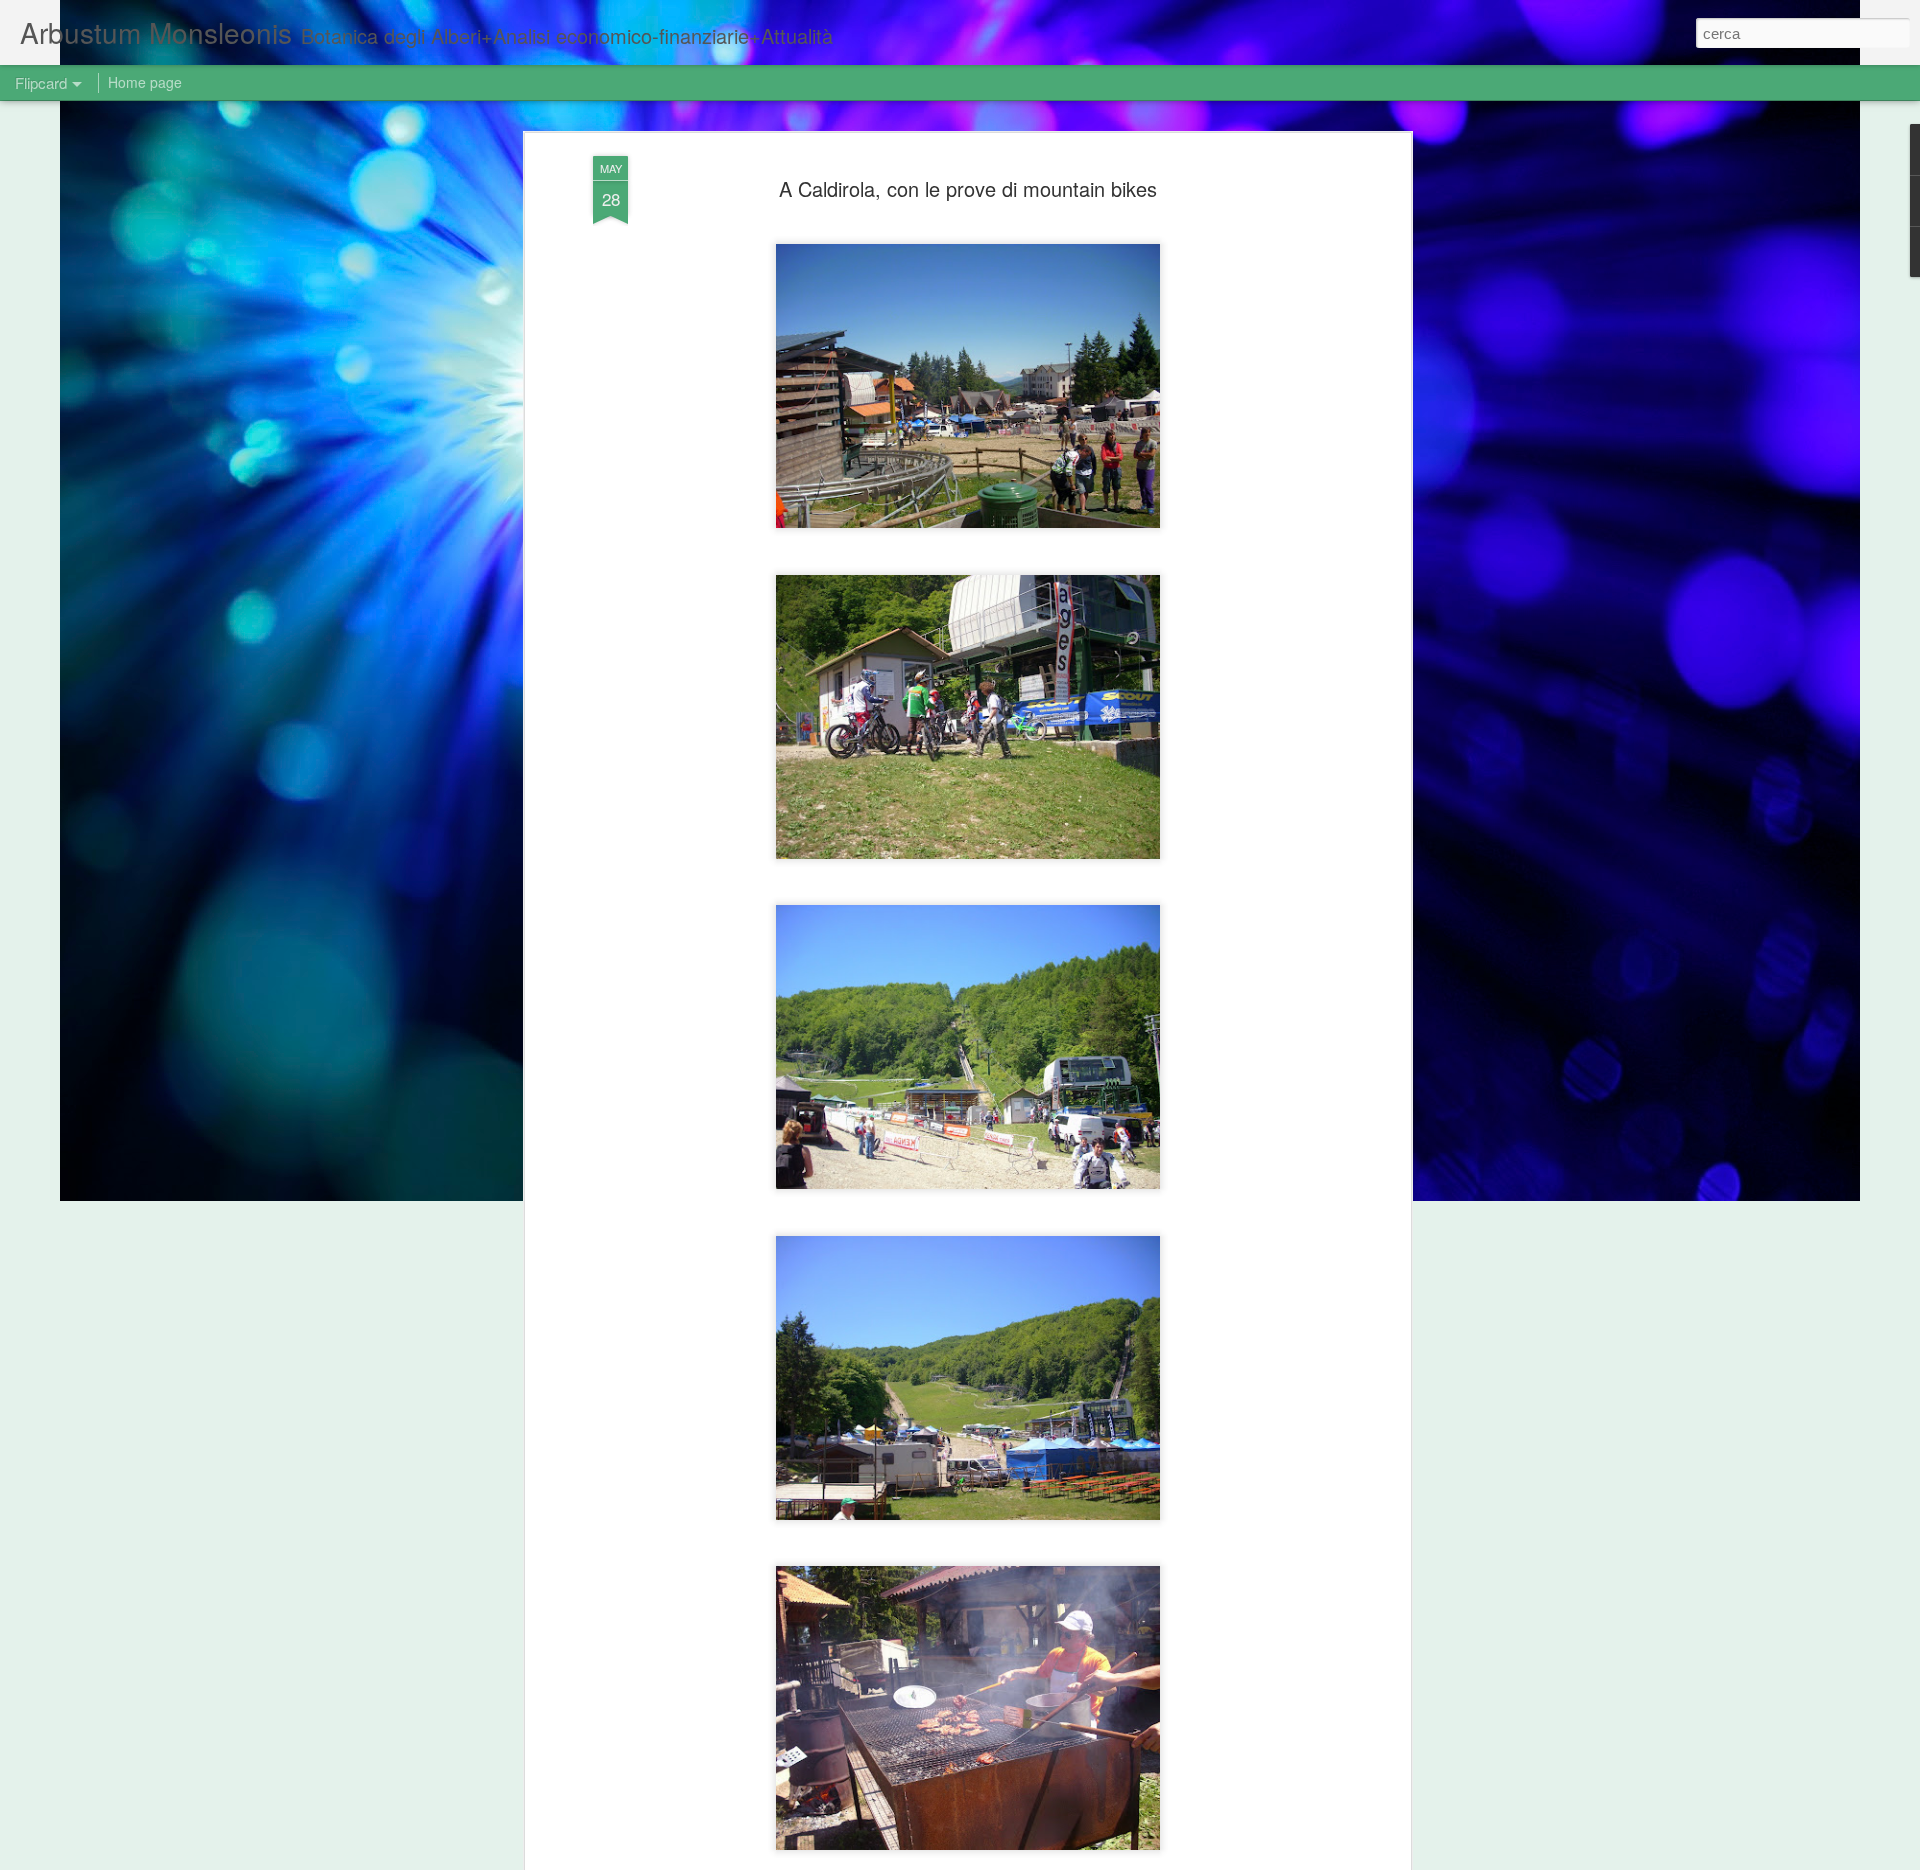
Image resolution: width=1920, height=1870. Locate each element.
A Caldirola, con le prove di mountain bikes (968, 188)
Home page (145, 82)
